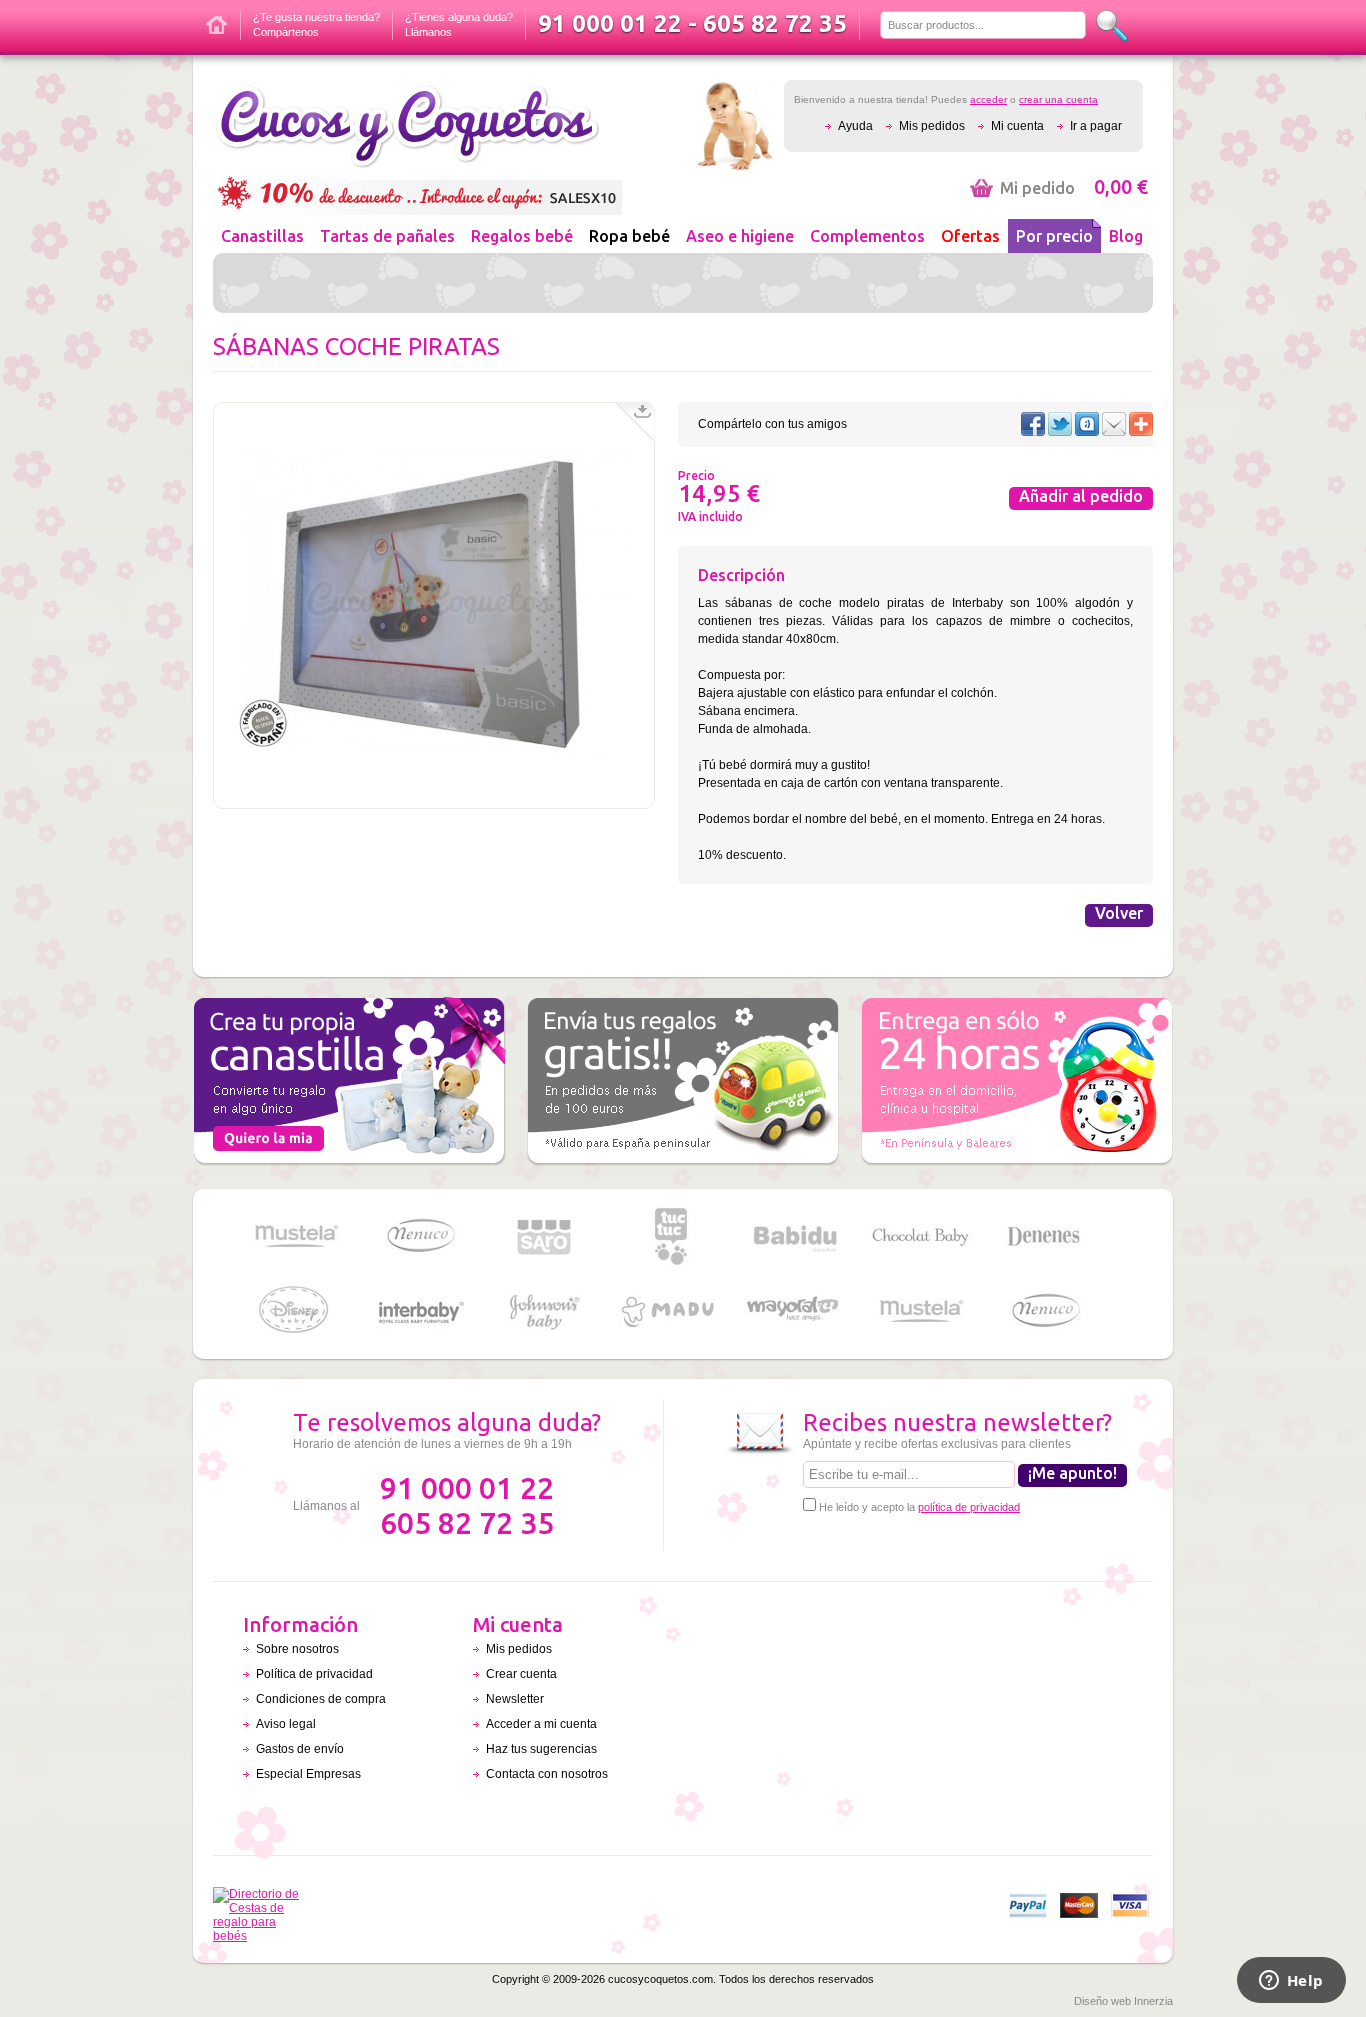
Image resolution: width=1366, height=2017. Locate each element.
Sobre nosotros (297, 1649)
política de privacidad (969, 1507)
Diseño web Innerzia (1123, 2001)
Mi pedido (1074, 188)
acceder (988, 99)
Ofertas (970, 236)
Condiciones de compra (321, 1699)
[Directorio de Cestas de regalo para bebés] (261, 1936)
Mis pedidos (932, 126)
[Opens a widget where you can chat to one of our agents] (1291, 1982)
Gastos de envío (300, 1749)
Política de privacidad (314, 1674)
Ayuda (855, 126)
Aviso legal (286, 1724)
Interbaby (420, 1311)
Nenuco (420, 1236)
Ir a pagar (1096, 126)
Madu (670, 1311)
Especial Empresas (308, 1774)
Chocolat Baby (920, 1236)
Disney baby (295, 1311)
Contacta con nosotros (547, 1774)
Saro (545, 1236)
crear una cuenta (1058, 99)
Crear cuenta (521, 1674)
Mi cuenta (1017, 126)
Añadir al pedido (1081, 496)
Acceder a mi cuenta (541, 1724)
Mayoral (795, 1311)
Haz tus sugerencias (541, 1749)
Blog (1126, 236)
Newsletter (515, 1699)
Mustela (295, 1236)
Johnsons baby (545, 1311)
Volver (1119, 913)
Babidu (795, 1236)
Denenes (1045, 1236)
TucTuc (670, 1236)
